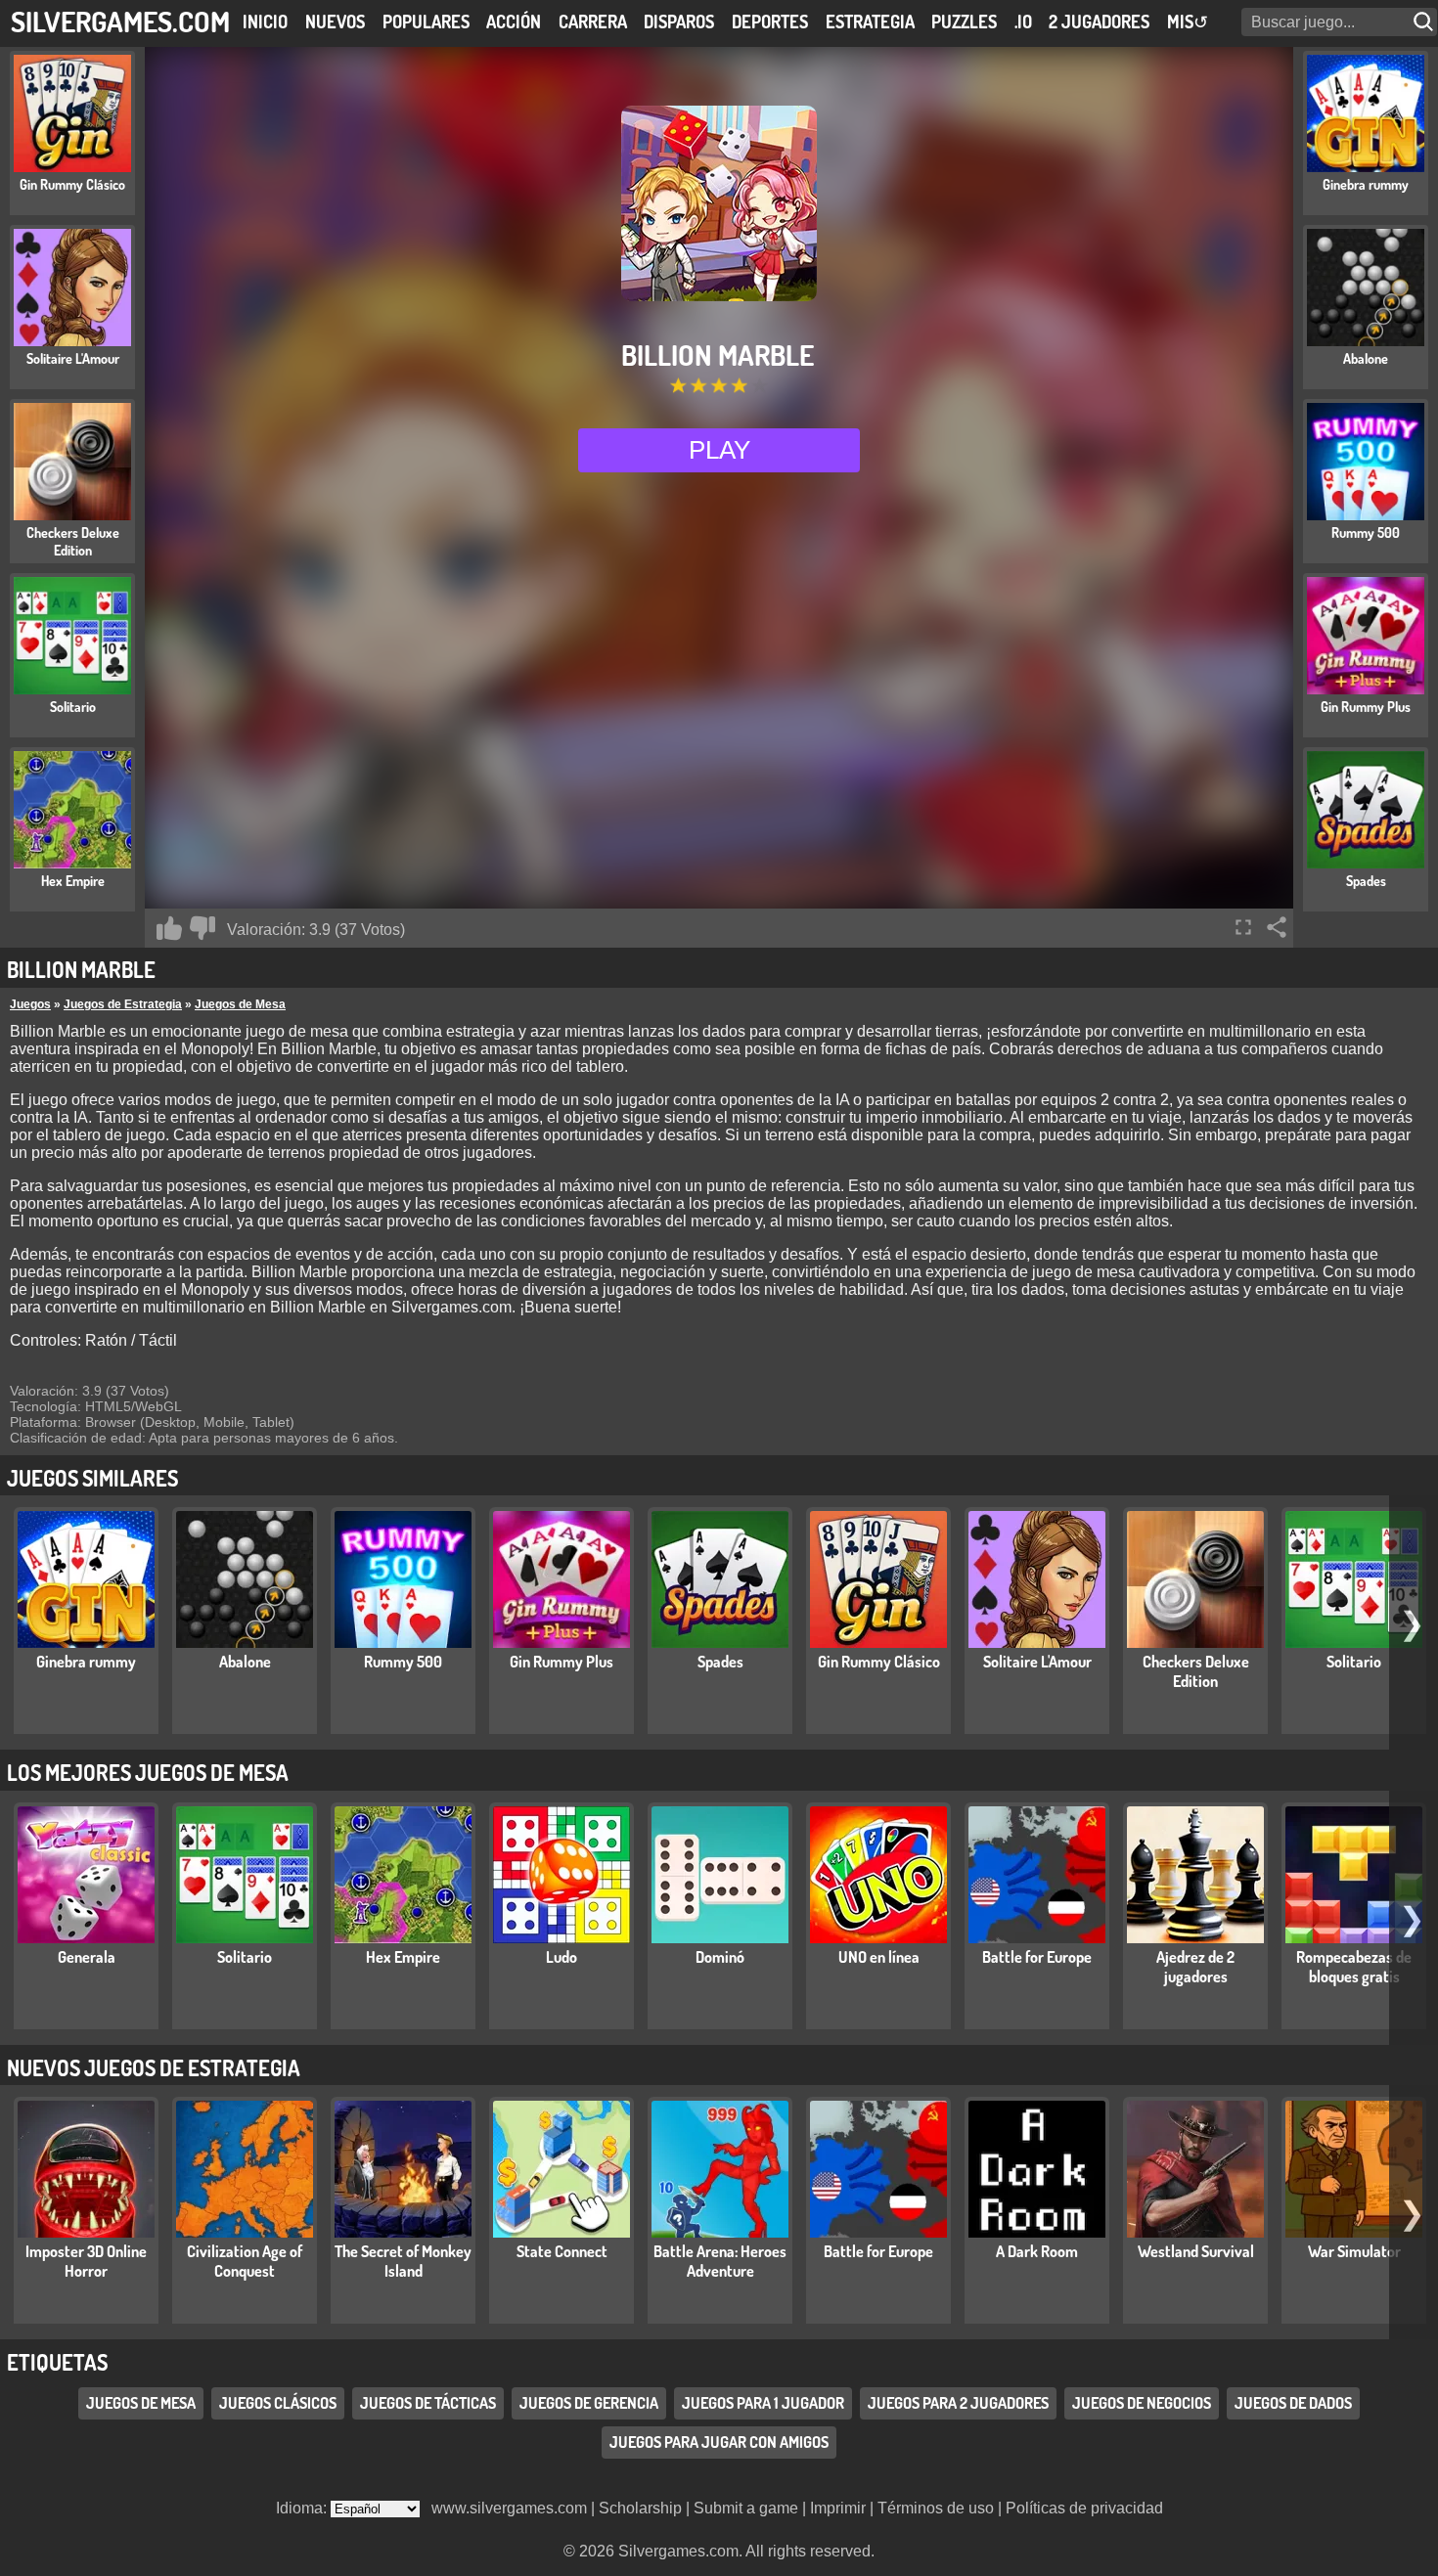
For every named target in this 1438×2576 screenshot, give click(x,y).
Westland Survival (1196, 2251)
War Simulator (1354, 2251)
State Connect (562, 2251)
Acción (514, 22)
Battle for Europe (1037, 1957)
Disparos (679, 22)
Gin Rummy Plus (562, 1662)
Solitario (1354, 1662)
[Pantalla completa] (1243, 927)
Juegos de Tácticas (428, 2404)
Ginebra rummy (86, 1662)
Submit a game (746, 2508)
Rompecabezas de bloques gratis (1354, 1967)
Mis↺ (1188, 22)
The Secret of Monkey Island (403, 2261)
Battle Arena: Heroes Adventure (720, 2261)
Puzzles (964, 22)
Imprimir (838, 2508)
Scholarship (640, 2508)
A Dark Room (1037, 2251)
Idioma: (303, 2508)
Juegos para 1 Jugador (763, 2404)
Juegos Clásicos (278, 2404)
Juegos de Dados (1293, 2404)
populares (426, 22)
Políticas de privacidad (1084, 2508)
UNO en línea (879, 1957)
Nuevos (335, 22)
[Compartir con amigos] (1277, 927)
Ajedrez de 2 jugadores (1195, 1967)
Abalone (245, 1662)
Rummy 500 (403, 1662)
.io (1023, 22)
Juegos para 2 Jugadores (958, 2404)
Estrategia (870, 22)
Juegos (30, 1004)
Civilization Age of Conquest (245, 2261)
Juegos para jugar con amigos (719, 2443)
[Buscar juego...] (1425, 22)
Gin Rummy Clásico (879, 1662)
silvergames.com (120, 21)
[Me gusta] (169, 928)
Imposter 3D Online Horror (86, 2261)
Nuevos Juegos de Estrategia (154, 2067)
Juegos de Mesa (240, 1004)
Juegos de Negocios (1142, 2404)
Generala (87, 1957)
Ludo (562, 1957)
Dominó (720, 1957)
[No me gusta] (202, 928)
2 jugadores (1099, 22)
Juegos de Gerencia (589, 2404)
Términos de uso (936, 2508)
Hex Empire (403, 1957)
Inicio (265, 22)
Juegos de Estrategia (123, 1004)
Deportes (770, 22)
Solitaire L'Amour (1037, 1662)
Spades (720, 1662)
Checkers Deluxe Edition (1196, 1671)
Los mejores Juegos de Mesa (148, 1772)
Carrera (593, 22)
